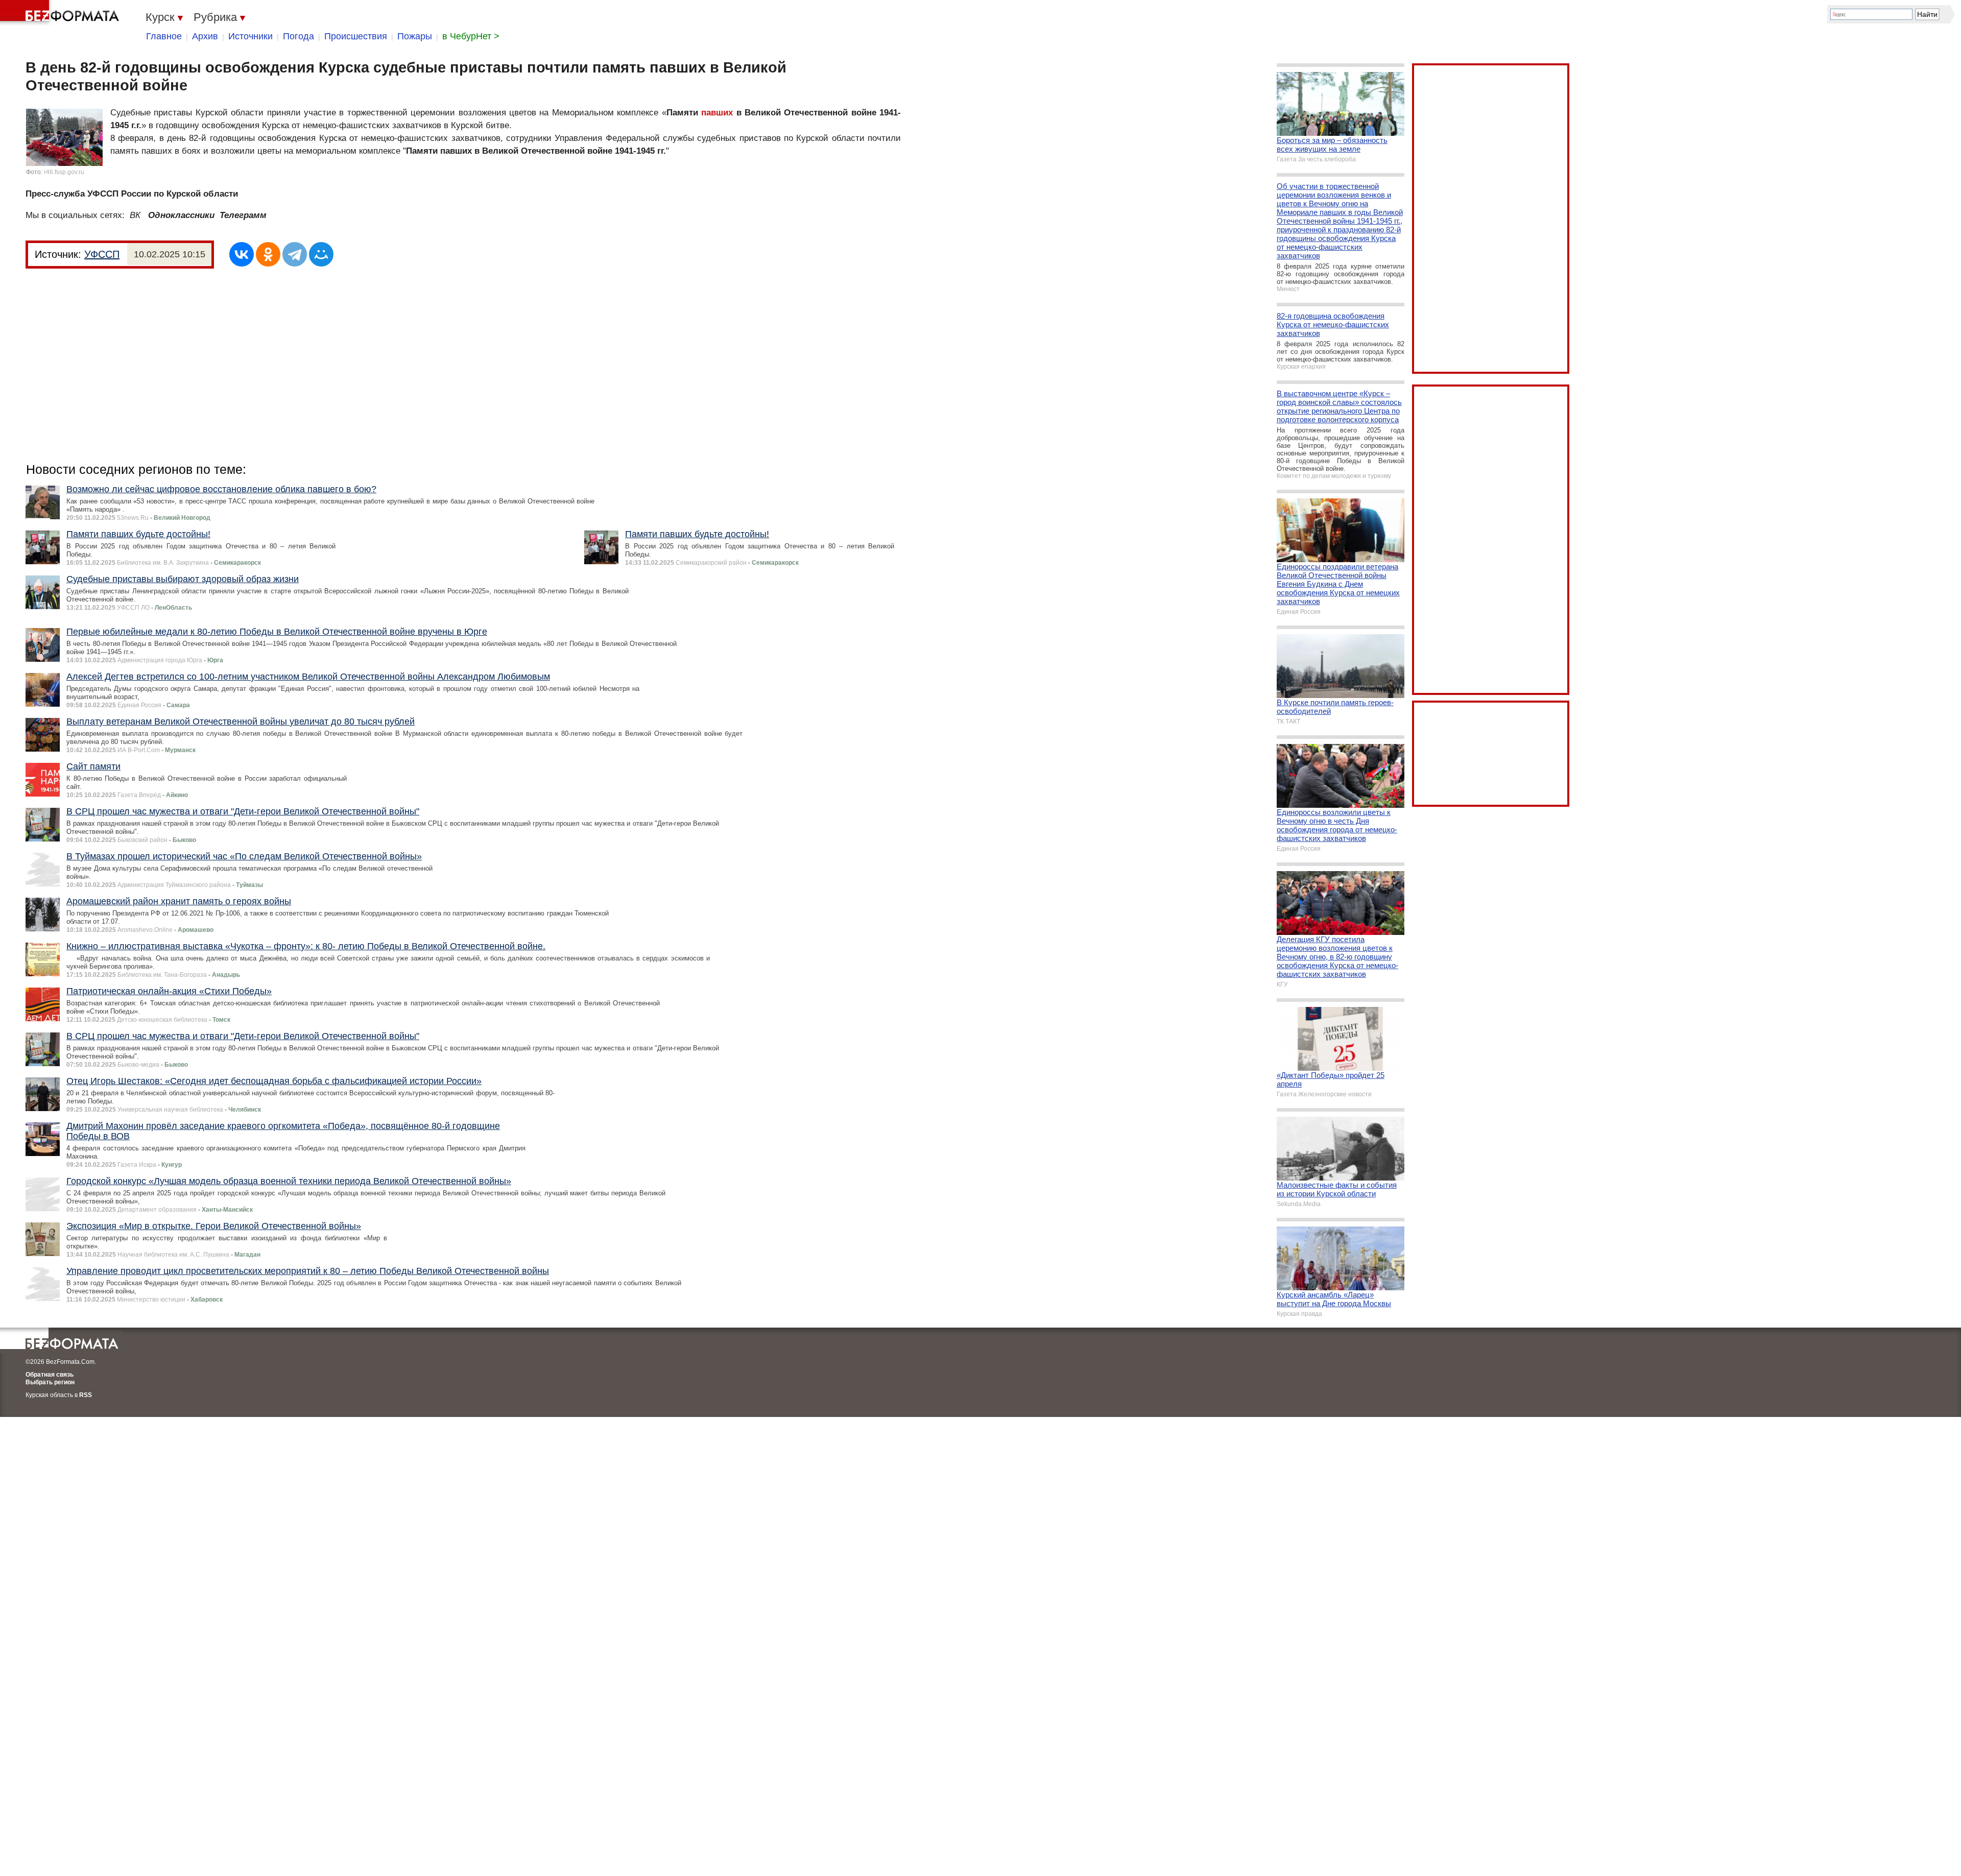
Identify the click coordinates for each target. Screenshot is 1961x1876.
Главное (164, 36)
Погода (298, 36)
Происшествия (356, 36)
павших (717, 113)
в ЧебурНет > (471, 36)
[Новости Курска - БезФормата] (61, 13)
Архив (205, 36)
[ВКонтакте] (242, 254)
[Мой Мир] (321, 254)
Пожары (415, 36)
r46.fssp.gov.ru (64, 172)
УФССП (102, 254)
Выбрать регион (50, 1382)
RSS (86, 1395)
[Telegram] (295, 254)
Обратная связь (50, 1375)
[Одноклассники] (268, 254)
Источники (250, 36)
